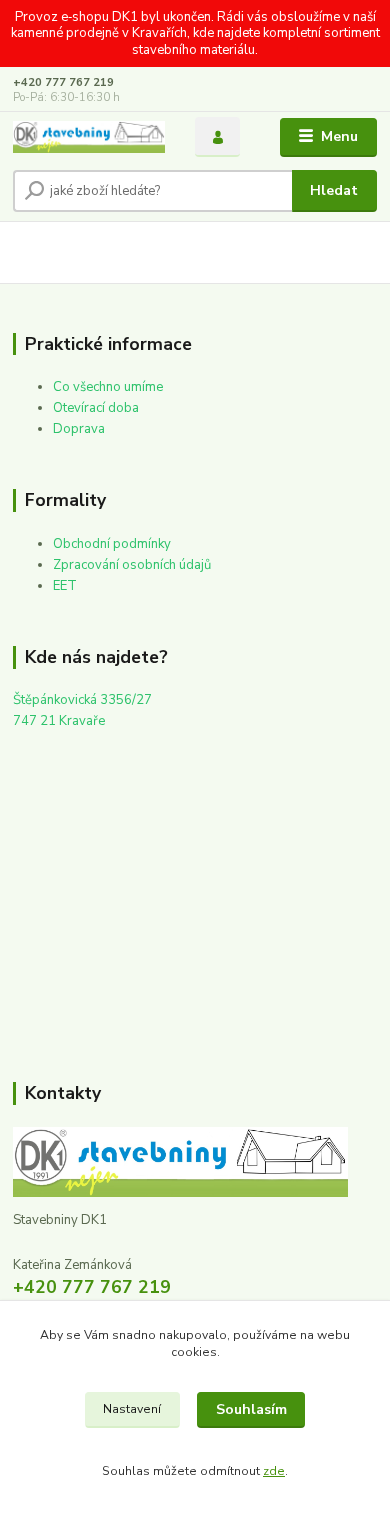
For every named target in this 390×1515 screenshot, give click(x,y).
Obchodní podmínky (112, 544)
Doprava (79, 429)
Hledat (334, 190)
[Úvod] (89, 137)
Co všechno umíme (108, 387)
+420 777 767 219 (63, 82)
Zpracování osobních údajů (132, 565)
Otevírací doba (96, 408)
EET (65, 586)
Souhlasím (251, 1409)
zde (274, 1471)
